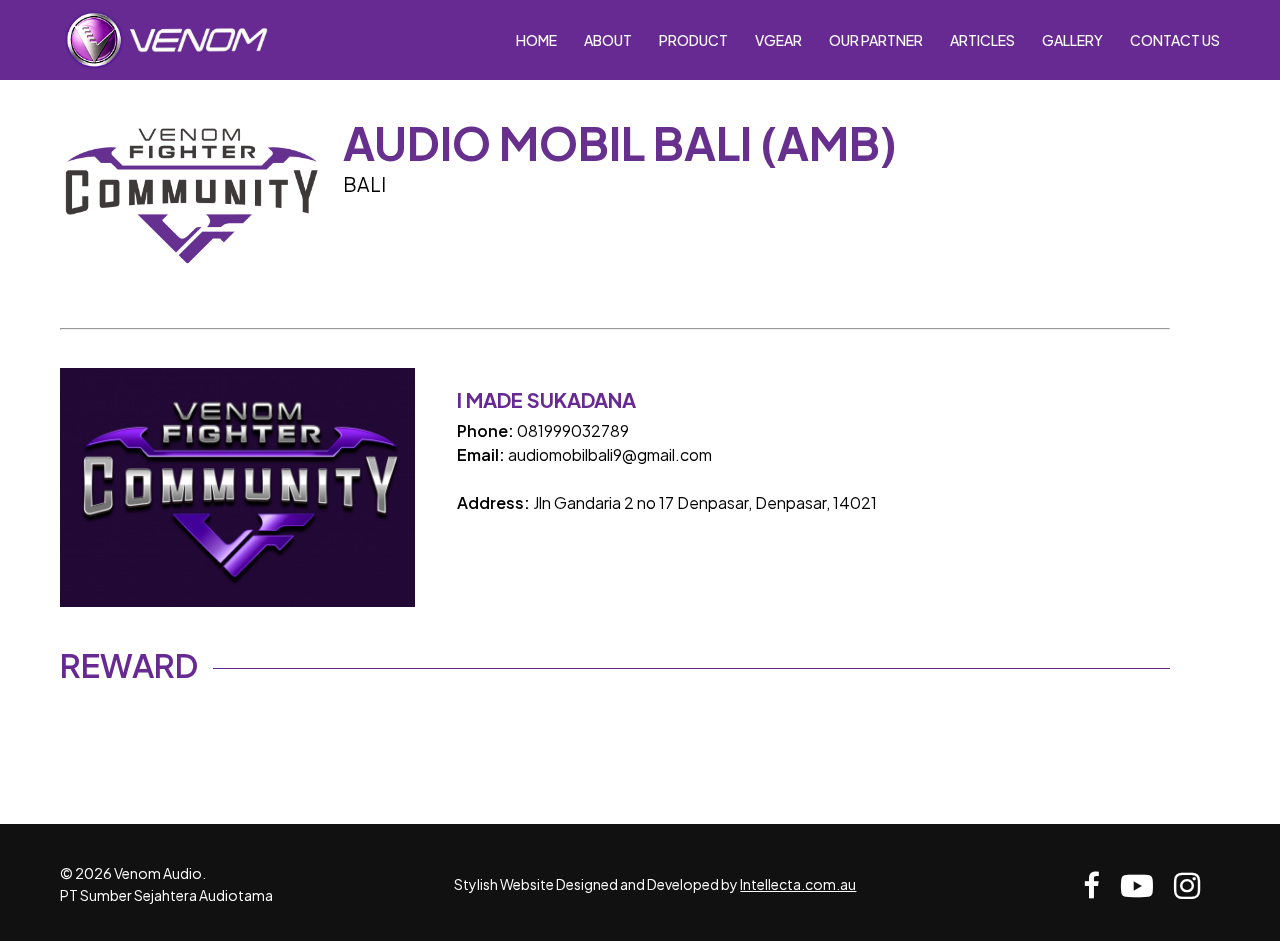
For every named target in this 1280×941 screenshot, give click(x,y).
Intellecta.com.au (798, 884)
